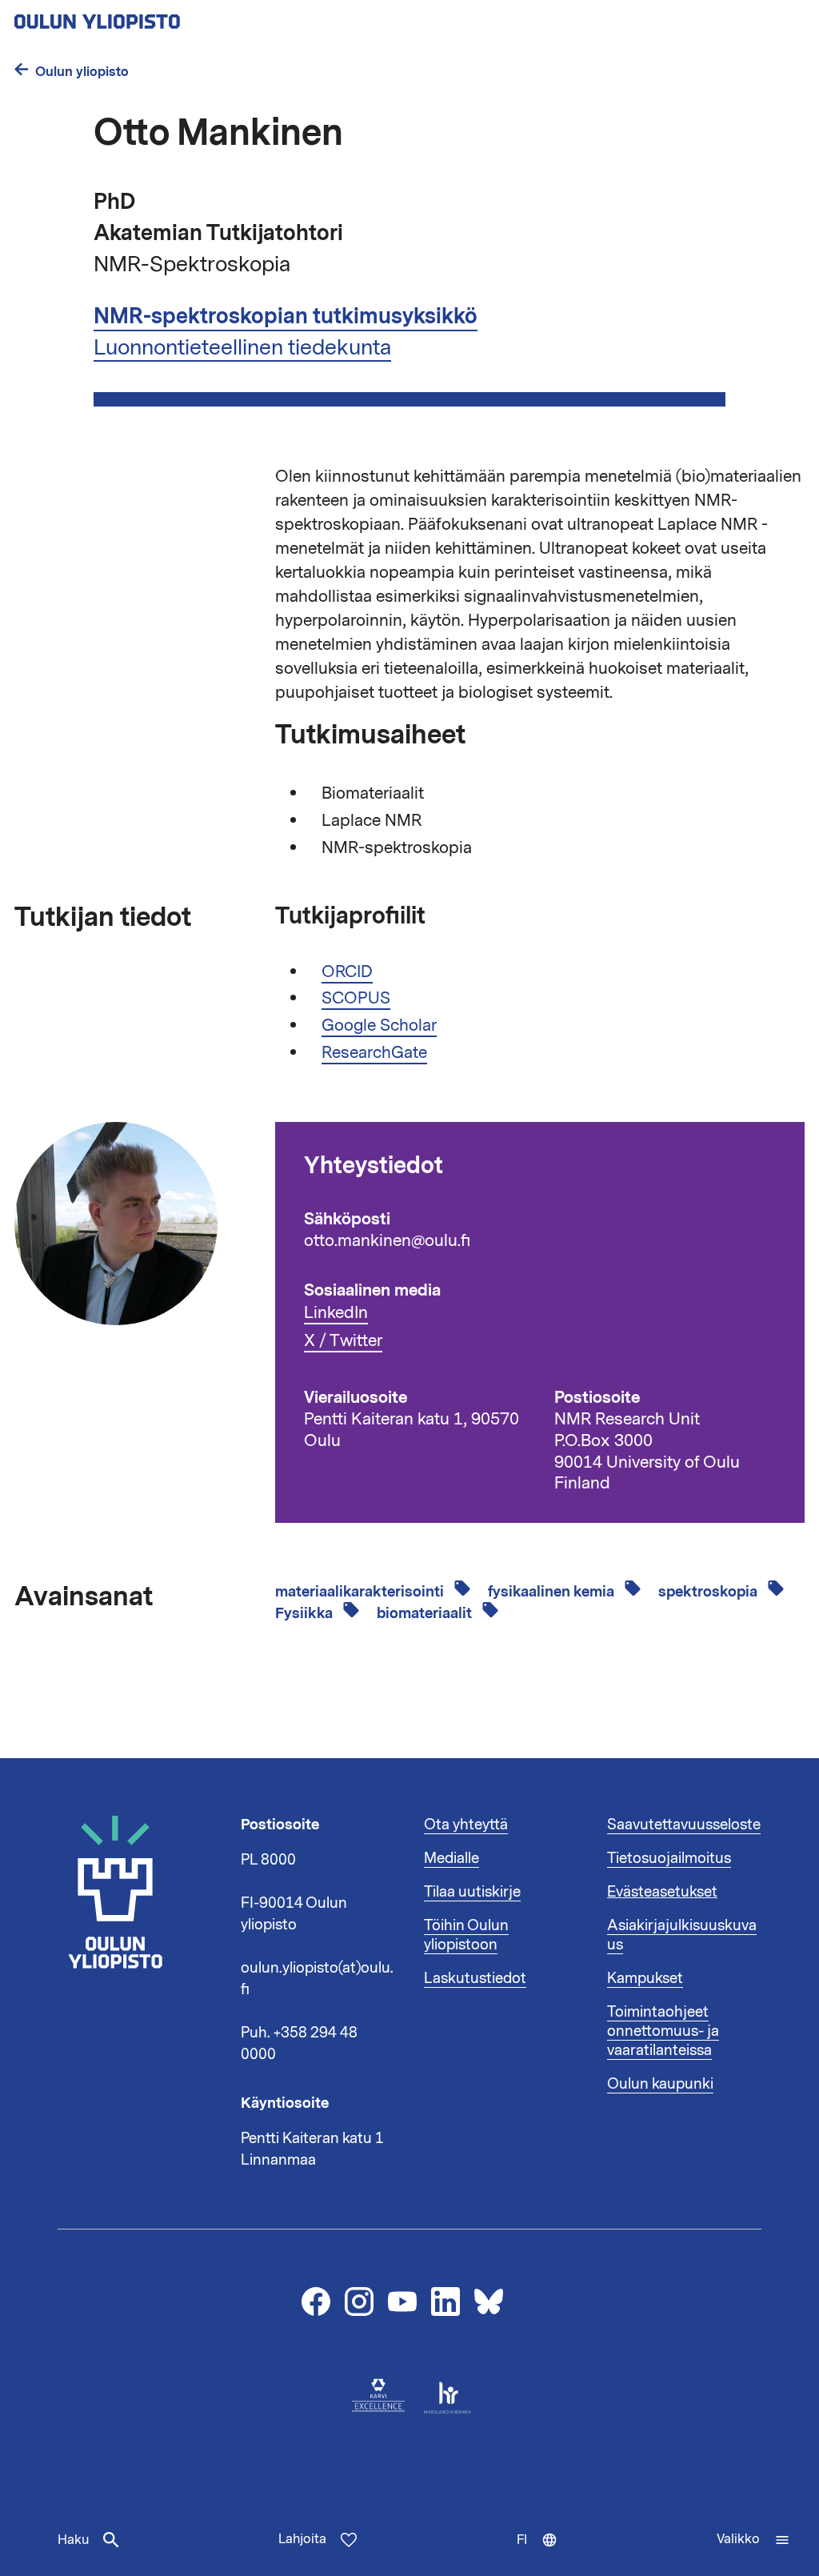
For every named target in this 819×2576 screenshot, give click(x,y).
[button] (753, 2540)
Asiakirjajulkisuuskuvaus (682, 1935)
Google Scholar (379, 1025)
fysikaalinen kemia (553, 1592)
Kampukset (645, 1978)
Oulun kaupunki (660, 2084)
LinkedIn (336, 1313)
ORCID (347, 972)
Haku (73, 2540)
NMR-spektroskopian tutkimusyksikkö (286, 316)
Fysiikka (306, 1613)
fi (544, 2554)
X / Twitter (343, 1341)
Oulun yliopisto (82, 72)
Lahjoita (302, 2539)
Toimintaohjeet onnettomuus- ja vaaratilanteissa (663, 2031)
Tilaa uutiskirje (472, 1892)
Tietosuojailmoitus (669, 1858)
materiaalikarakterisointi (361, 1592)
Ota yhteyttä (466, 1825)
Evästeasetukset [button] (662, 1892)
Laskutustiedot (475, 1978)
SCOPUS (356, 998)
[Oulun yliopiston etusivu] (149, 17)
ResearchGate (374, 1052)
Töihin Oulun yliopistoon (466, 1935)
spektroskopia (709, 1592)
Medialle (451, 1858)
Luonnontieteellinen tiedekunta (242, 347)
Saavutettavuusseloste (684, 1825)
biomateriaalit (426, 1613)
